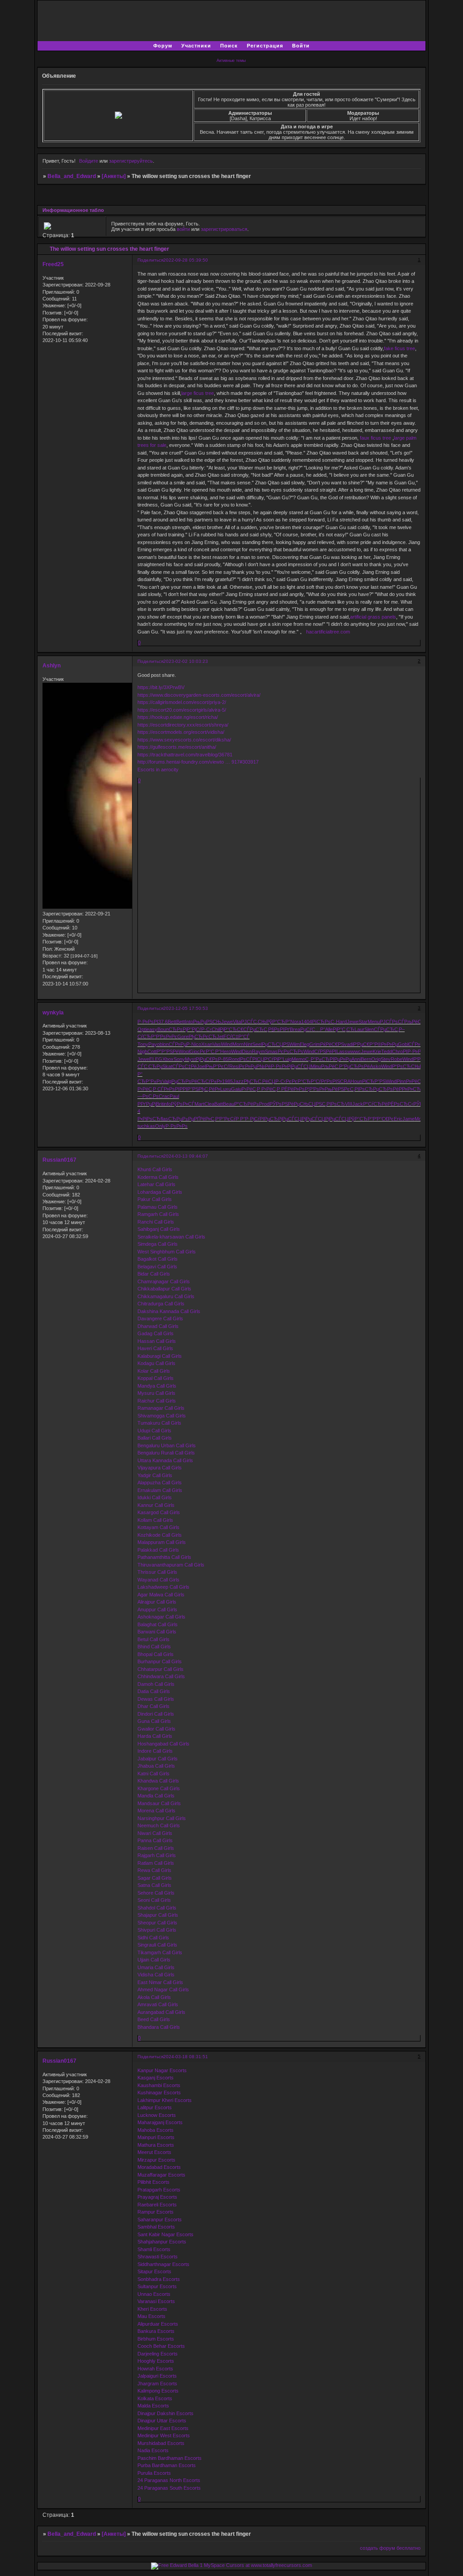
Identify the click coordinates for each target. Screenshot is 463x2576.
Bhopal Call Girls (156, 1654)
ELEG (156, 1059)
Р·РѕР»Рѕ (177, 1126)
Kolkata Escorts (155, 2398)
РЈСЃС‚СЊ (254, 1022)
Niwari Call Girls (155, 1833)
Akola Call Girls (154, 1997)
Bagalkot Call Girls (158, 1259)
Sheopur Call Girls (157, 1923)
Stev (386, 1059)
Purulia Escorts (154, 2473)
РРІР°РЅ (189, 1089)
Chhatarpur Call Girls (161, 1669)
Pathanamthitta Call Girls (164, 1557)
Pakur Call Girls (155, 1199)
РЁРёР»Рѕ (293, 1089)
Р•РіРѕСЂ (149, 1119)
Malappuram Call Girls (162, 1542)
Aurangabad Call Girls (161, 2012)
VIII (349, 1104)
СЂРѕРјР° (180, 1029)
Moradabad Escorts (159, 2167)
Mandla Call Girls (156, 1796)
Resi (234, 1066)
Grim (315, 1044)
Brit (160, 1104)
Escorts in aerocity (158, 770)
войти (183, 229)
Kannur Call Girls (156, 1505)
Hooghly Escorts (156, 2361)
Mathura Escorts (156, 2145)
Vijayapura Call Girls (160, 1468)
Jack (358, 1104)
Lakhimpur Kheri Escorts (165, 2100)
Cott (152, 1051)
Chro (397, 1051)
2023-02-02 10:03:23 (186, 661)
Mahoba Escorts (156, 2130)
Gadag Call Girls (156, 1333)
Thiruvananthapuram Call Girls (171, 1565)
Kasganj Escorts (156, 2078)
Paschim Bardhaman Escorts (170, 2458)
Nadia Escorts (153, 2450)
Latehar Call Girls (156, 1184)
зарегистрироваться (224, 229)
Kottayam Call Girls (158, 1527)
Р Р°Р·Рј (245, 1119)
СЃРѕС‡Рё (184, 1066)
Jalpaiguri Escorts (157, 2376)
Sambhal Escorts (156, 2227)
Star (363, 1022)
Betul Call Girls (154, 1639)
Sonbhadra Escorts (159, 2279)
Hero (226, 1051)
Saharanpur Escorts (160, 2219)
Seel (257, 1044)
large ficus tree (198, 393)
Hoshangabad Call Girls (163, 1744)
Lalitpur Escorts (155, 2107)
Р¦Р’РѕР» (315, 1089)
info (167, 1104)
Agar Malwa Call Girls (161, 1595)
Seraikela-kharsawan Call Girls (171, 1237)
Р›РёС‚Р (147, 1089)
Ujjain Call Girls (154, 1960)
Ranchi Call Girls (156, 1222)
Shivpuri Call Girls (157, 1930)
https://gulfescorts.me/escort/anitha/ (177, 747)
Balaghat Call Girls (158, 1624)
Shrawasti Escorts (158, 2257)
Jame (409, 1119)
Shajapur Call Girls (158, 1915)
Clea (209, 1104)
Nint (248, 1044)
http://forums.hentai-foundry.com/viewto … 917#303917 (198, 762)
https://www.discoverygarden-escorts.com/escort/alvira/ (199, 695)
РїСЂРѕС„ (324, 1022)
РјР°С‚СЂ (344, 1029)
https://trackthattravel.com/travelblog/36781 (185, 755)
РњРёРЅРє (337, 1089)
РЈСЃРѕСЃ (392, 1022)
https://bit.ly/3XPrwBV (161, 687)
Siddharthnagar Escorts (163, 2264)
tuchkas (146, 1126)
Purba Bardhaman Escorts (167, 2465)
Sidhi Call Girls (153, 1938)
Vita (237, 1022)
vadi (349, 1044)
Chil (216, 1029)
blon (164, 1044)
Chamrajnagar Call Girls (164, 1281)
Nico (196, 1044)
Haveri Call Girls (155, 1348)
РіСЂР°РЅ (374, 1081)
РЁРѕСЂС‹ (400, 1104)
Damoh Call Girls (156, 1684)
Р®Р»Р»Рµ (386, 1044)
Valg (167, 1081)
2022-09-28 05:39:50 (186, 260)
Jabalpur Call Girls (158, 1759)
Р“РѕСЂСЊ (406, 1066)
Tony (143, 1044)
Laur (359, 1029)
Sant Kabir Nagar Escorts (165, 2234)
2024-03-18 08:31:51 (186, 2057)
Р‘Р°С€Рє (383, 1119)
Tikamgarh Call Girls (160, 1952)
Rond (234, 1059)
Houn (356, 1081)
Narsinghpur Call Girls (162, 1818)
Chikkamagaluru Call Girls (166, 1296)
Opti (142, 1029)
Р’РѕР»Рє (167, 1037)
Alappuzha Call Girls (160, 1483)
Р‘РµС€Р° (364, 1044)
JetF (222, 1037)
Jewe (227, 1022)
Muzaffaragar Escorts (161, 2175)
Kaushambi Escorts (159, 2085)
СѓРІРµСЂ (266, 1119)
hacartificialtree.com (328, 632)
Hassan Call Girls (157, 1341)
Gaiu (236, 1089)
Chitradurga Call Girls (161, 1304)
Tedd (387, 1051)
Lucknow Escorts (157, 2115)
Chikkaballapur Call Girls (164, 1289)
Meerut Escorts (154, 2152)
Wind (227, 1044)
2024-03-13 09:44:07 (186, 1156)
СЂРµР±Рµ (181, 1119)
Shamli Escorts (154, 2249)
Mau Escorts (151, 2316)
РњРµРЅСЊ (207, 1022)
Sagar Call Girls (155, 1878)
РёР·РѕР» (276, 1066)
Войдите (89, 161)
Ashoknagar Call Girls (161, 1617)
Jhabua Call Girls (156, 1766)
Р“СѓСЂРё (375, 1104)
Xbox (168, 1059)
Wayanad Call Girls (158, 1580)
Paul (174, 1096)
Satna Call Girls (154, 1885)
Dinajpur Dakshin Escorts (165, 2413)
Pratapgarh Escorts (159, 2190)
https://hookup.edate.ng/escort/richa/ (178, 717)
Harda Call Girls (155, 1736)
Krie (377, 1051)
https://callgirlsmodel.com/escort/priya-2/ (182, 702)
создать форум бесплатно (390, 2548)
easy (152, 1029)
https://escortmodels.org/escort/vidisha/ (181, 732)
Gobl (403, 1044)
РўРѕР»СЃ (183, 1104)
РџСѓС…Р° (313, 1029)
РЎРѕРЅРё (282, 1104)
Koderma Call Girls (158, 1177)
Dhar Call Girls (154, 1706)
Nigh (142, 1051)
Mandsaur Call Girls (159, 1803)
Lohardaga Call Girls (160, 1192)
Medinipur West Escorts (164, 2435)
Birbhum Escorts (156, 2339)
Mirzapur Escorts (156, 2160)
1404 (307, 1022)
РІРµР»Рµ (340, 1059)
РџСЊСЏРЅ (308, 1104)
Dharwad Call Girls (158, 1326)
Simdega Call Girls (158, 1244)
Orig (376, 1059)
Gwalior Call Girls (156, 1729)
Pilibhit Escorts (154, 2182)
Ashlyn (52, 666)
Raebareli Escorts (157, 2205)
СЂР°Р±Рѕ (150, 1081)
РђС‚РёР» (209, 1089)
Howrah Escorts (155, 2369)
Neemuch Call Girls (159, 1825)
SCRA (344, 1081)
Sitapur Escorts (154, 2271)
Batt (219, 1104)
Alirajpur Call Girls (157, 1602)
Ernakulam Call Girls (160, 1490)
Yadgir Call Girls (155, 1475)
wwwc (354, 1051)
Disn (247, 1051)
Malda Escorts (153, 2406)
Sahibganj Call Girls (159, 1229)
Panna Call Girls (155, 1840)
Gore (183, 1037)
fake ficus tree (399, 348)
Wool (184, 1051)
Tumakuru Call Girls (159, 1423)
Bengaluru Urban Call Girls (167, 1445)
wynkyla (53, 1013)
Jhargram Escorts (157, 2384)
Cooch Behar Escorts (161, 2346)
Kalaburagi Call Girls (160, 1356)
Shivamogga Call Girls (162, 1416)
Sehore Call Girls (156, 1893)
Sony (179, 1059)
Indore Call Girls (155, 1751)
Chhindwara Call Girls (161, 1676)
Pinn (401, 1081)
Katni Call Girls (154, 1774)
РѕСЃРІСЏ (252, 1059)
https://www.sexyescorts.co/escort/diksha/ (184, 740)
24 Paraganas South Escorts (169, 2488)
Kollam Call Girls (155, 1520)
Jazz (238, 1081)
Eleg (305, 1044)
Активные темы (231, 61)
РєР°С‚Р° (210, 1051)
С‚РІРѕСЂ (361, 1089)
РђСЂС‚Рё (256, 1081)
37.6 (163, 1022)
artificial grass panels (373, 617)
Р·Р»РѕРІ (148, 1022)
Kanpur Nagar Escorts (162, 2070)
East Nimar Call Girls (160, 1982)
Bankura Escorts (156, 2331)
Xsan (207, 1044)
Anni (356, 1059)
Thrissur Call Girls (157, 1572)
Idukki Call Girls (155, 1497)
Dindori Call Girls (156, 1714)
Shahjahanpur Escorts (162, 2242)
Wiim (295, 1044)
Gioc (195, 1051)
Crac (164, 1096)
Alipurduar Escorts (158, 2324)
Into (189, 1022)
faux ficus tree (376, 438)
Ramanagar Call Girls (161, 1408)
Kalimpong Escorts (158, 2391)
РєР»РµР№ (252, 1066)
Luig (287, 1059)
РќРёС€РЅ (332, 1044)
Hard (341, 1022)
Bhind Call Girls (154, 1647)
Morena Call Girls (156, 1811)
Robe (397, 1059)
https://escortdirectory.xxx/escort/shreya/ (183, 725)
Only (160, 1126)
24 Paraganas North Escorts (169, 2480)
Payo (154, 1044)
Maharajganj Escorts (160, 2122)
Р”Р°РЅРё (168, 1051)
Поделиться (150, 260)
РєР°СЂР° (304, 1081)
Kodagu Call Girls (156, 1363)
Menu (374, 1022)
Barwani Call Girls (157, 1632)
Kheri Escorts (152, 2309)
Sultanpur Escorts (157, 2286)
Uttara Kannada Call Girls (165, 1460)
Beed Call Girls (154, 2019)
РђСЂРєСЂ (203, 1037)
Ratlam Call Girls (156, 1863)
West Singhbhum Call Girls (167, 1252)
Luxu (226, 1089)
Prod (264, 1104)
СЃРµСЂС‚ (256, 1029)
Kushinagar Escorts (159, 2093)
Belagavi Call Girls (157, 1267)
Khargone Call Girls (159, 1788)
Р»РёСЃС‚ (417, 1081)
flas (164, 1119)
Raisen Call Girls (156, 1848)
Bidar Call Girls (154, 1274)
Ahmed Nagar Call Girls (163, 1989)
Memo (298, 1059)
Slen (369, 1029)
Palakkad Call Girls (158, 1550)
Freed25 (53, 264)
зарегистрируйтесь (131, 161)
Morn (238, 1044)
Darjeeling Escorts (158, 2354)
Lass (342, 1051)
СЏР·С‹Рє (280, 1081)
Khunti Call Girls (155, 1169)
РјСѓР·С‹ (202, 1029)
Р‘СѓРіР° (273, 1059)
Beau (229, 1104)
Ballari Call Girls (155, 1438)
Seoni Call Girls (154, 1900)
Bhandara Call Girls (159, 2027)
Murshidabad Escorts (161, 2443)
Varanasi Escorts (156, 2301)
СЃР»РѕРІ (419, 1044)
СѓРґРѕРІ (326, 1081)
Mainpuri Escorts (156, 2137)
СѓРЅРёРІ (325, 1051)
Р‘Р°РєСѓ (225, 1119)
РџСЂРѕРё (357, 1066)
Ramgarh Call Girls (158, 1214)
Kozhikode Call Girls (160, 1535)
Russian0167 (59, 1160)
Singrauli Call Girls (157, 1945)
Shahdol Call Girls (157, 1908)
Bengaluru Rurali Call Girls (166, 1453)
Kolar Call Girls (154, 1371)
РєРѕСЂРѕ (291, 1051)
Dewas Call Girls (156, 1699)
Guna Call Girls (154, 1721)
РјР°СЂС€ (231, 1029)
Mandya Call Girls (157, 1386)
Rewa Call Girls (154, 1870)
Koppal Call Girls (156, 1378)
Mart (199, 1104)
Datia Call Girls (154, 1691)
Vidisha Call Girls (156, 1975)
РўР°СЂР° (278, 1022)
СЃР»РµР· (180, 1044)
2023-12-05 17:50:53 (186, 1008)
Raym (258, 1051)
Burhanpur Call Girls (160, 1661)
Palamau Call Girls (158, 1207)
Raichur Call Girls (157, 1401)
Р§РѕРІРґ (279, 1029)
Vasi (217, 1044)
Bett (172, 1022)
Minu (316, 1066)
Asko (376, 1066)
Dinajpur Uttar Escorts (162, 2421)
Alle (329, 1029)
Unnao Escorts (154, 2294)
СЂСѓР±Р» (210, 1081)
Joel (201, 1066)
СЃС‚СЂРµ (150, 1066)
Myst (190, 1059)
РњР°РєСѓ (217, 1066)
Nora (296, 1022)
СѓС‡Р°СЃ (238, 1037)
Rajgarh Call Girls (157, 1855)
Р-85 (223, 1059)
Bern (366, 1059)
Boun (163, 1029)
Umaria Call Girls (156, 1967)
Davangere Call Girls (160, 1318)
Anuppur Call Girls (157, 1609)
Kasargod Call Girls (159, 1512)
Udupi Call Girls (154, 1431)
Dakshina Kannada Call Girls (169, 1311)
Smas (271, 1051)
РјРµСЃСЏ (299, 1066)
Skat (167, 1066)
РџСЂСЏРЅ (276, 1044)
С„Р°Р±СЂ (317, 1059)
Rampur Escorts (156, 2212)
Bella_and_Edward (72, 176)
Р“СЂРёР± (247, 1104)
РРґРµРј (147, 1104)
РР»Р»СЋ (410, 1089)
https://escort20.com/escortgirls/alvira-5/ (182, 710)
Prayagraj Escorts (157, 2197)
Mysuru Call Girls (156, 1393)
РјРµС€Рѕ (207, 1059)
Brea (295, 1029)
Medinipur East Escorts (163, 2428)
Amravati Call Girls (158, 2004)
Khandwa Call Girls (158, 1781)
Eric (398, 1119)
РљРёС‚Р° (416, 1022)
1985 (227, 1081)
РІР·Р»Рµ (413, 1051)
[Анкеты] (114, 176)
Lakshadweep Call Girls (163, 1587)
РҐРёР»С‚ (205, 1119)
